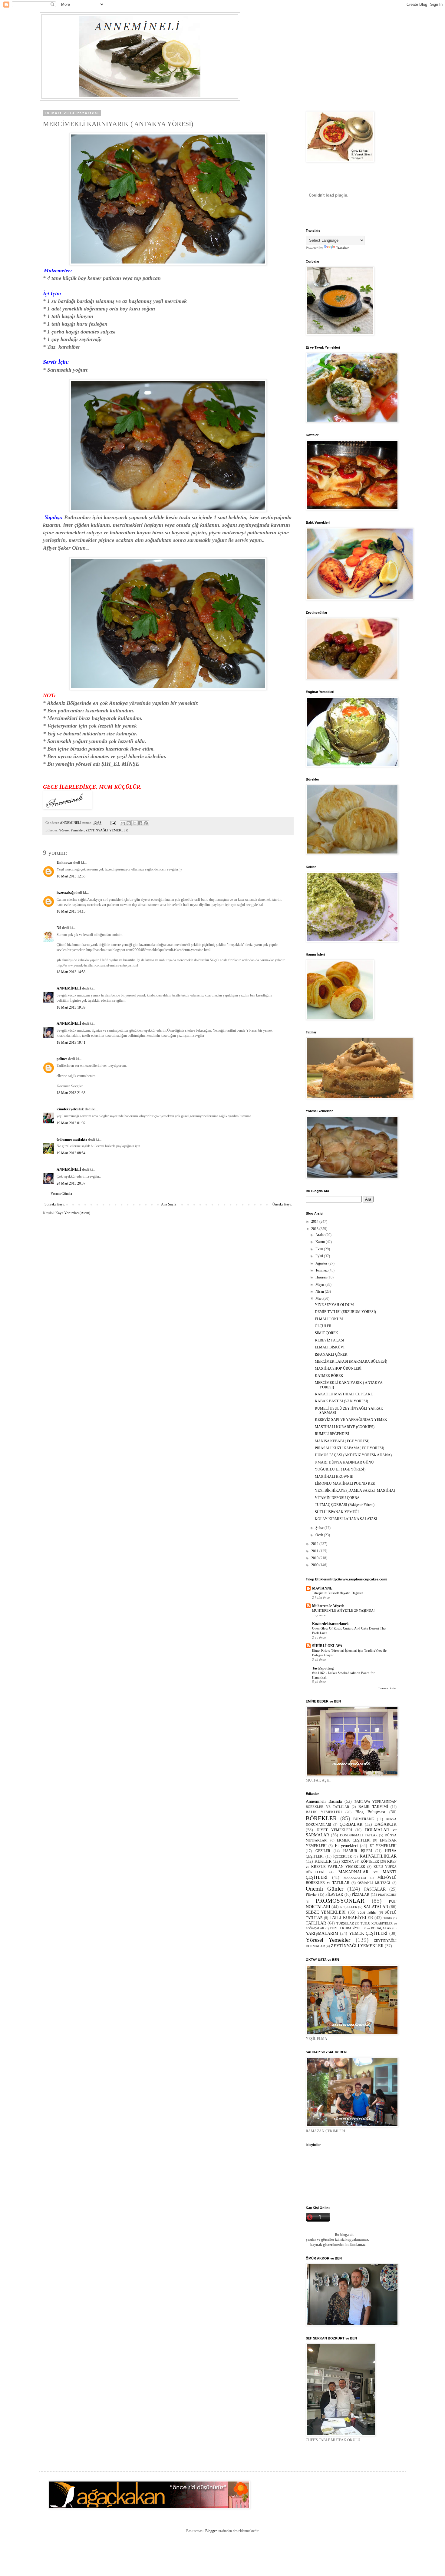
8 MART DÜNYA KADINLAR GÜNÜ (344, 1462)
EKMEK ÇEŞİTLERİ (354, 1840)
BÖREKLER (321, 1818)
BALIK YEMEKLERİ (324, 1812)
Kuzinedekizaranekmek (330, 1624)
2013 (315, 1229)
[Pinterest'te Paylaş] (146, 823)
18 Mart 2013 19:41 (71, 1043)
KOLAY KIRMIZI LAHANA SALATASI (346, 1519)
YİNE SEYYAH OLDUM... (336, 1305)
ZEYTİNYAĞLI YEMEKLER (107, 830)
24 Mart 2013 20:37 (71, 1183)
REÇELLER (349, 1907)
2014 (315, 1222)
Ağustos (322, 1263)
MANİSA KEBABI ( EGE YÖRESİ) (342, 1441)
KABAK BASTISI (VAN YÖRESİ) (341, 1401)
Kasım (321, 1242)
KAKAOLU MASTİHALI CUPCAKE (344, 1394)
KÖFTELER (370, 1862)
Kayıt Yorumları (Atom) (73, 1213)
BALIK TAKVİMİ (373, 1807)
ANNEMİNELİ (69, 988)
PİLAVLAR (334, 1895)
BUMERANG (364, 1819)
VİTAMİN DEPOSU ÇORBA (337, 1498)
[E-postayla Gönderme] (113, 823)
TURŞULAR (345, 1923)
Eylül (320, 1256)
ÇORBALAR (351, 1824)
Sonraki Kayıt (54, 1204)
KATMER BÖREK (329, 1376)
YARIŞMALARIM (322, 1933)
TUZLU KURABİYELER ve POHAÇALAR (361, 1928)
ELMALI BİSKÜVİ (330, 1347)
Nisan (320, 1291)
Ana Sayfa (169, 1204)
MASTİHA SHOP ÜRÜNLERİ (338, 1368)
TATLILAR (316, 1923)
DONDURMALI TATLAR (359, 1835)
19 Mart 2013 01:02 (71, 1123)
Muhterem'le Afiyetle (328, 1606)
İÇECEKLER (343, 1856)
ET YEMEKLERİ (383, 1846)
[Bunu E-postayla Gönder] (123, 823)
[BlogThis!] (129, 823)
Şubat (320, 1528)
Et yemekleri (346, 1845)
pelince (62, 1059)
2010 (315, 1558)
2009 (315, 1565)
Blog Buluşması (370, 1812)
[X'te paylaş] (134, 823)
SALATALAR (376, 1907)
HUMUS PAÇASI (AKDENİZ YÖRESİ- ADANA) (353, 1455)
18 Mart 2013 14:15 (71, 911)
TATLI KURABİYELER (351, 1918)
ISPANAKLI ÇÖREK (331, 1354)
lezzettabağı (66, 893)
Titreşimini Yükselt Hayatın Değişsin (338, 1593)
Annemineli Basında (324, 1801)
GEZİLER (323, 1851)
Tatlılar (388, 1918)
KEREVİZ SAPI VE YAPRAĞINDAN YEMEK (351, 1420)
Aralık (320, 1235)
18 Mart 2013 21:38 (71, 1093)
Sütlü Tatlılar (367, 1912)
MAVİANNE (322, 1588)
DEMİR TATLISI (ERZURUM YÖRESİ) (345, 1312)
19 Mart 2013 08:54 (71, 1153)
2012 (315, 1544)
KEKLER (323, 1861)
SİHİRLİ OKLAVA (327, 1646)
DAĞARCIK (386, 1824)
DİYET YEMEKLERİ (334, 1830)
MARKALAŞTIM (355, 1878)
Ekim (320, 1249)
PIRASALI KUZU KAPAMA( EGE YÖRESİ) (349, 1448)
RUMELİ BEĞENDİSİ (332, 1434)
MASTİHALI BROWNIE (334, 1477)
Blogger (211, 2531)
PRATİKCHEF (387, 1895)
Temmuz (322, 1270)
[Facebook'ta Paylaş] (140, 823)
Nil (59, 928)
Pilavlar (311, 1895)
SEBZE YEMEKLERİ (326, 1912)
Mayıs (320, 1285)
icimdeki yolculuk (70, 1109)
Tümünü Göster (387, 1688)
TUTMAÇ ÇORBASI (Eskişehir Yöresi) (345, 1505)
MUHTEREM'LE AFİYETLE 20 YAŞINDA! (343, 1610)
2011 (315, 1551)
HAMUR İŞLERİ (358, 1851)
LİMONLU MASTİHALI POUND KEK (345, 1484)
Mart (319, 1298)
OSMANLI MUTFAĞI (374, 1883)
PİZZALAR (361, 1895)
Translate (343, 248)
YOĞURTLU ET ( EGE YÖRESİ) (340, 1469)
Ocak (320, 1535)
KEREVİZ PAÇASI (330, 1340)
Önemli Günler (325, 1889)
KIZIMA (348, 1862)
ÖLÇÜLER (323, 1326)
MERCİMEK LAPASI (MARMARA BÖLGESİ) (351, 1361)
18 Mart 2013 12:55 (71, 876)
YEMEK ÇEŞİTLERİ (368, 1933)
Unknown (64, 863)
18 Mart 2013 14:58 (71, 972)
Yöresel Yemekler (71, 830)
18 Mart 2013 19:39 (71, 1007)
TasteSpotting (323, 1668)
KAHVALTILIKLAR (378, 1856)
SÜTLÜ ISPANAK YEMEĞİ (337, 1512)
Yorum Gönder (61, 1194)
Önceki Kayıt (282, 1204)
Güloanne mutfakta (72, 1139)
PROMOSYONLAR (340, 1901)
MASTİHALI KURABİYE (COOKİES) (345, 1427)
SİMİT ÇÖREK (326, 1333)
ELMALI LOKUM (329, 1319)
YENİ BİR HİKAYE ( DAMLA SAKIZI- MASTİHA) (355, 1490)
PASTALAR (375, 1889)
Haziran (321, 1277)
